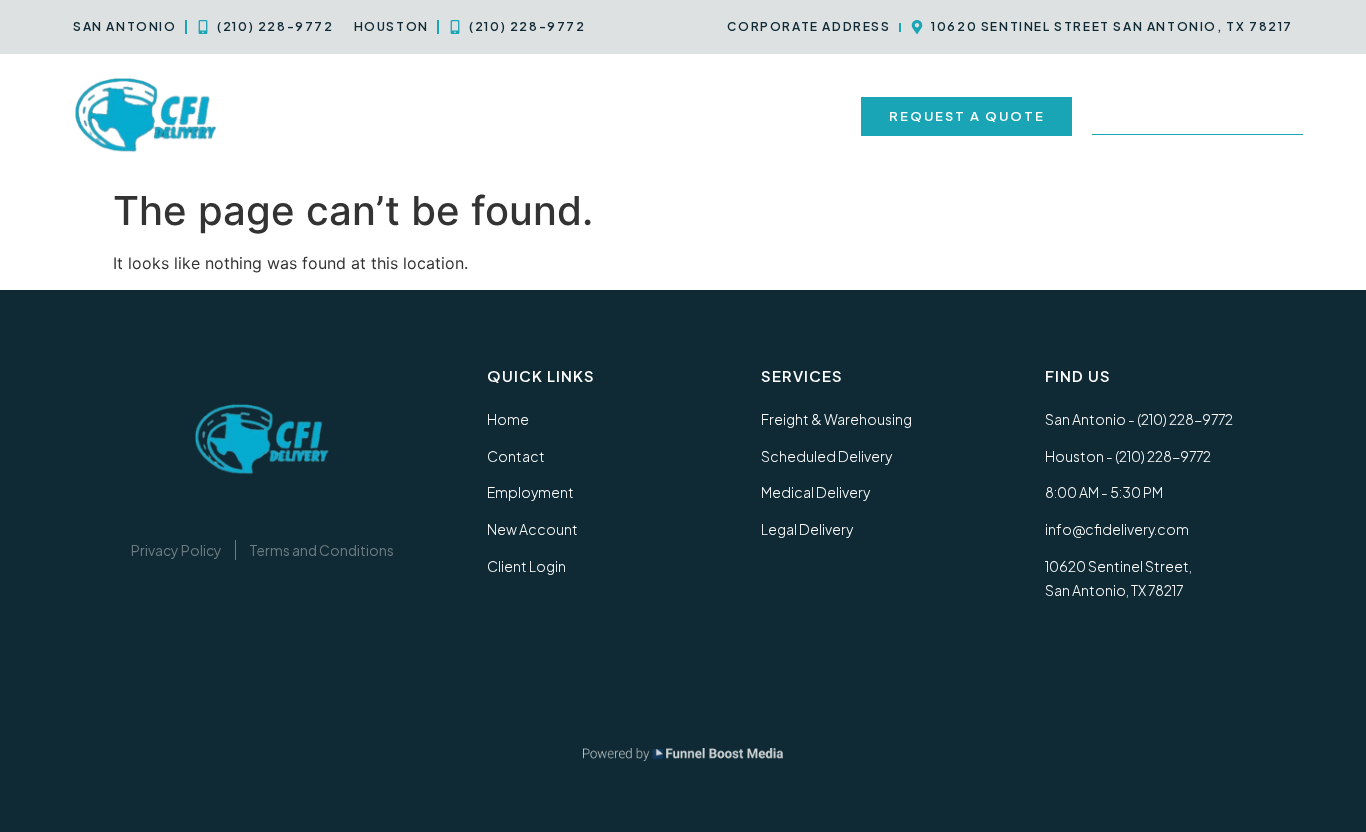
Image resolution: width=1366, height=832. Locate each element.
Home (327, 116)
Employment (652, 116)
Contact (537, 116)
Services (414, 116)
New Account (787, 116)
